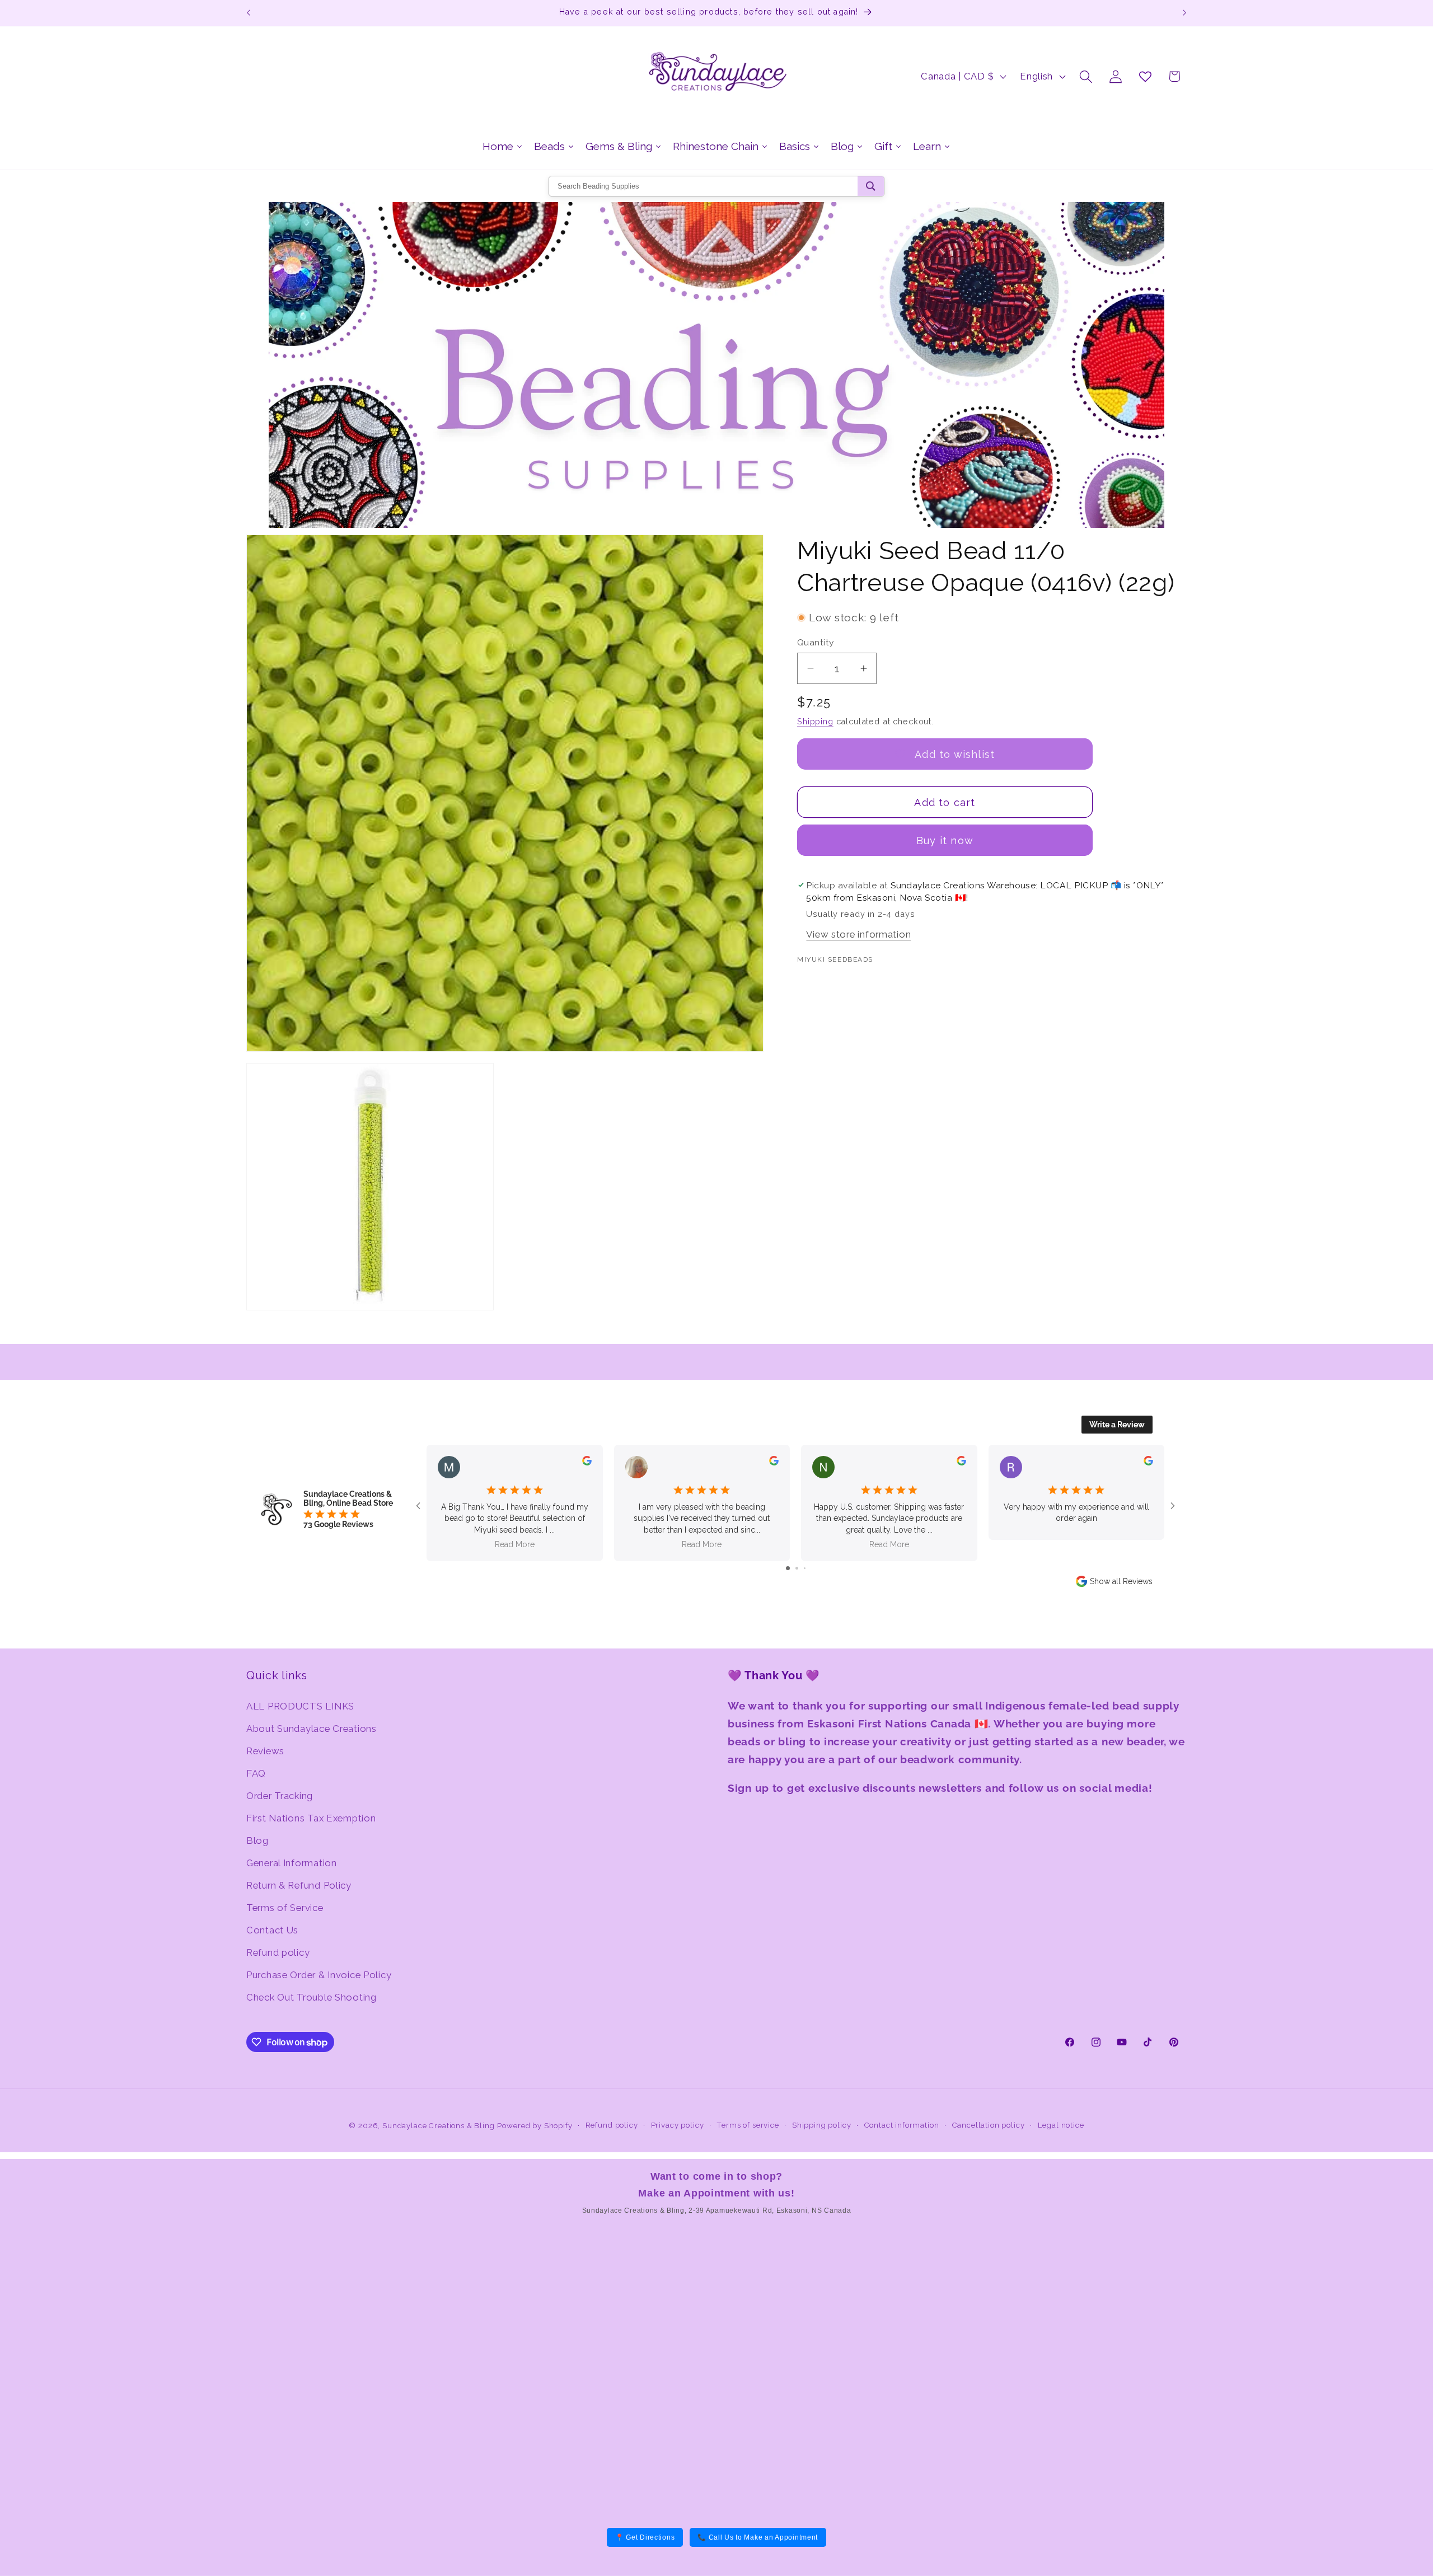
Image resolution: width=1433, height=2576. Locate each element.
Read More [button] (515, 1544)
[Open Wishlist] (1145, 76)
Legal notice (1061, 2125)
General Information (292, 1863)
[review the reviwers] (587, 1463)
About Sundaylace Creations (312, 1729)
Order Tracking (280, 1796)
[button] (1086, 76)
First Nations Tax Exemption (311, 1818)
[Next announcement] (1184, 13)
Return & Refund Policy (299, 1885)
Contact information (902, 2125)
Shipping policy (822, 2125)
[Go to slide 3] (805, 1568)
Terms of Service (285, 1908)
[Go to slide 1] (788, 1568)
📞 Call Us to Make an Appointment (758, 2537)
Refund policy (278, 1952)
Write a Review (1117, 1425)
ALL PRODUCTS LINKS (300, 1706)
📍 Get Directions (645, 2537)
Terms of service (748, 2125)
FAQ (256, 1773)
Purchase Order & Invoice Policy (319, 1975)
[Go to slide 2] (797, 1568)
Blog (257, 1840)
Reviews (265, 1751)
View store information (858, 934)
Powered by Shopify (535, 2126)
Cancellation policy (989, 2125)
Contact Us (272, 1930)
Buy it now (945, 840)
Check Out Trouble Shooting (312, 1997)
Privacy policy (678, 2125)
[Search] (871, 186)
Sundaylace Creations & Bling (439, 2126)
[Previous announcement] (249, 13)
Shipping (815, 721)
